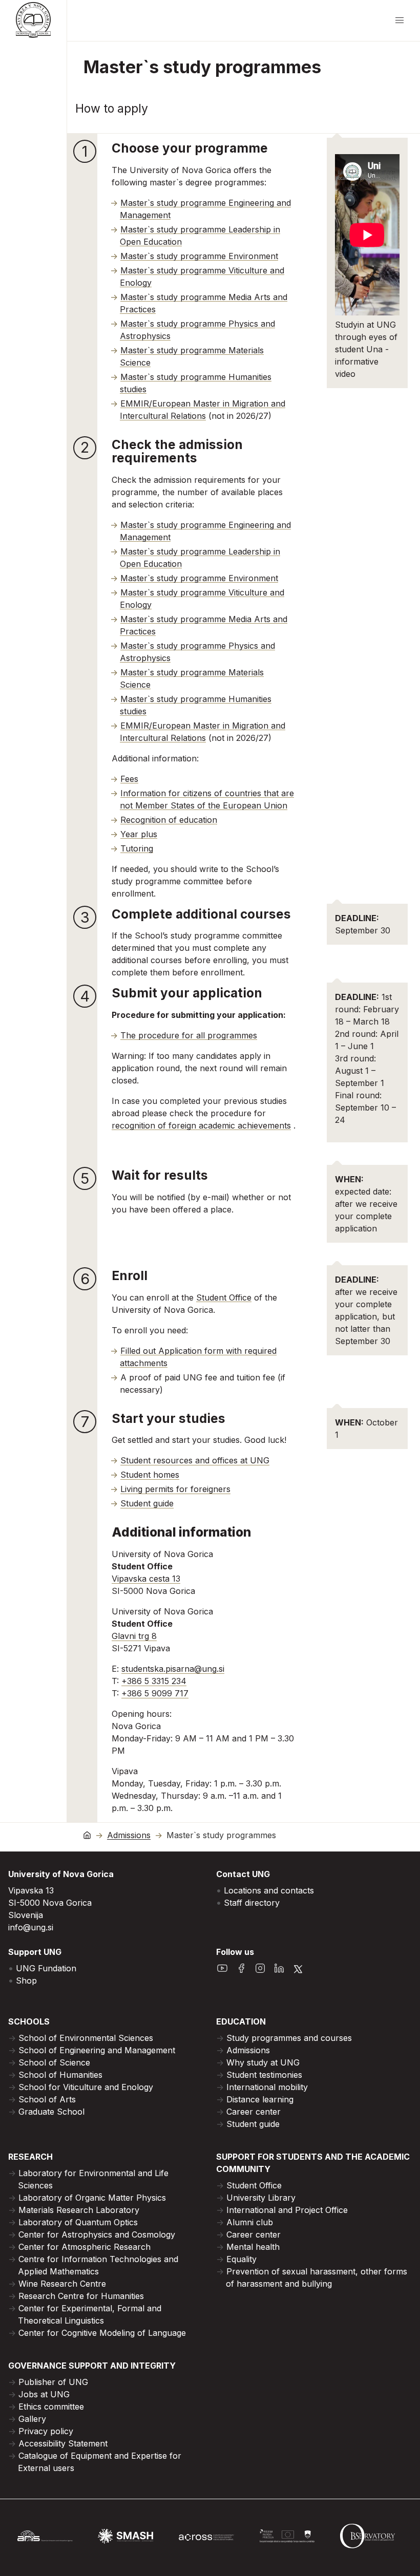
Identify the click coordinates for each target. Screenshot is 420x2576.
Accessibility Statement (63, 2443)
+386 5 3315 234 (154, 1681)
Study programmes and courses (289, 2038)
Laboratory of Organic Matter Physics (92, 2198)
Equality (241, 2259)
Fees (129, 779)
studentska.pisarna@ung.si (173, 1669)
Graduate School (51, 2112)
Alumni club (250, 2222)
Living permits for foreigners (175, 1489)
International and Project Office (287, 2210)
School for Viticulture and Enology (86, 2087)
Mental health (253, 2247)
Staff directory (252, 1903)
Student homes (150, 1475)
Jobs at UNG (44, 2394)
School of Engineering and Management (97, 2050)
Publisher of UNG (53, 2382)
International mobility (267, 2087)
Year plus (139, 834)
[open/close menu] (400, 20)
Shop (26, 1981)
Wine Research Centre (62, 2284)
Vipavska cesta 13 (146, 1579)
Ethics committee (51, 2407)
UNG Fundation (46, 1968)
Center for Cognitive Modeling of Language (102, 2333)
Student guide (147, 1503)
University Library (261, 2198)
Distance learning (260, 2099)
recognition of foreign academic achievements (201, 1125)
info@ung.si (31, 1927)
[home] (87, 1835)
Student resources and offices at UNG (195, 1460)
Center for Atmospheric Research (85, 2247)
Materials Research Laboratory (79, 2210)
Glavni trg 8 (134, 1636)
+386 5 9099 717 (155, 1693)
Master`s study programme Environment (199, 256)
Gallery (32, 2419)
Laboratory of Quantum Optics (78, 2222)
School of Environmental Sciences (86, 2038)
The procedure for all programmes (189, 1035)
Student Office (224, 1297)
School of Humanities (60, 2075)
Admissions (129, 1835)
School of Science (54, 2062)
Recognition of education (169, 820)
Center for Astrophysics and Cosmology (97, 2234)
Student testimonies (264, 2075)
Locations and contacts (269, 1890)
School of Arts (47, 2099)
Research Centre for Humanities (81, 2296)
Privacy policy (46, 2431)
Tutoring (137, 848)
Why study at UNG (263, 2062)
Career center (254, 2112)
